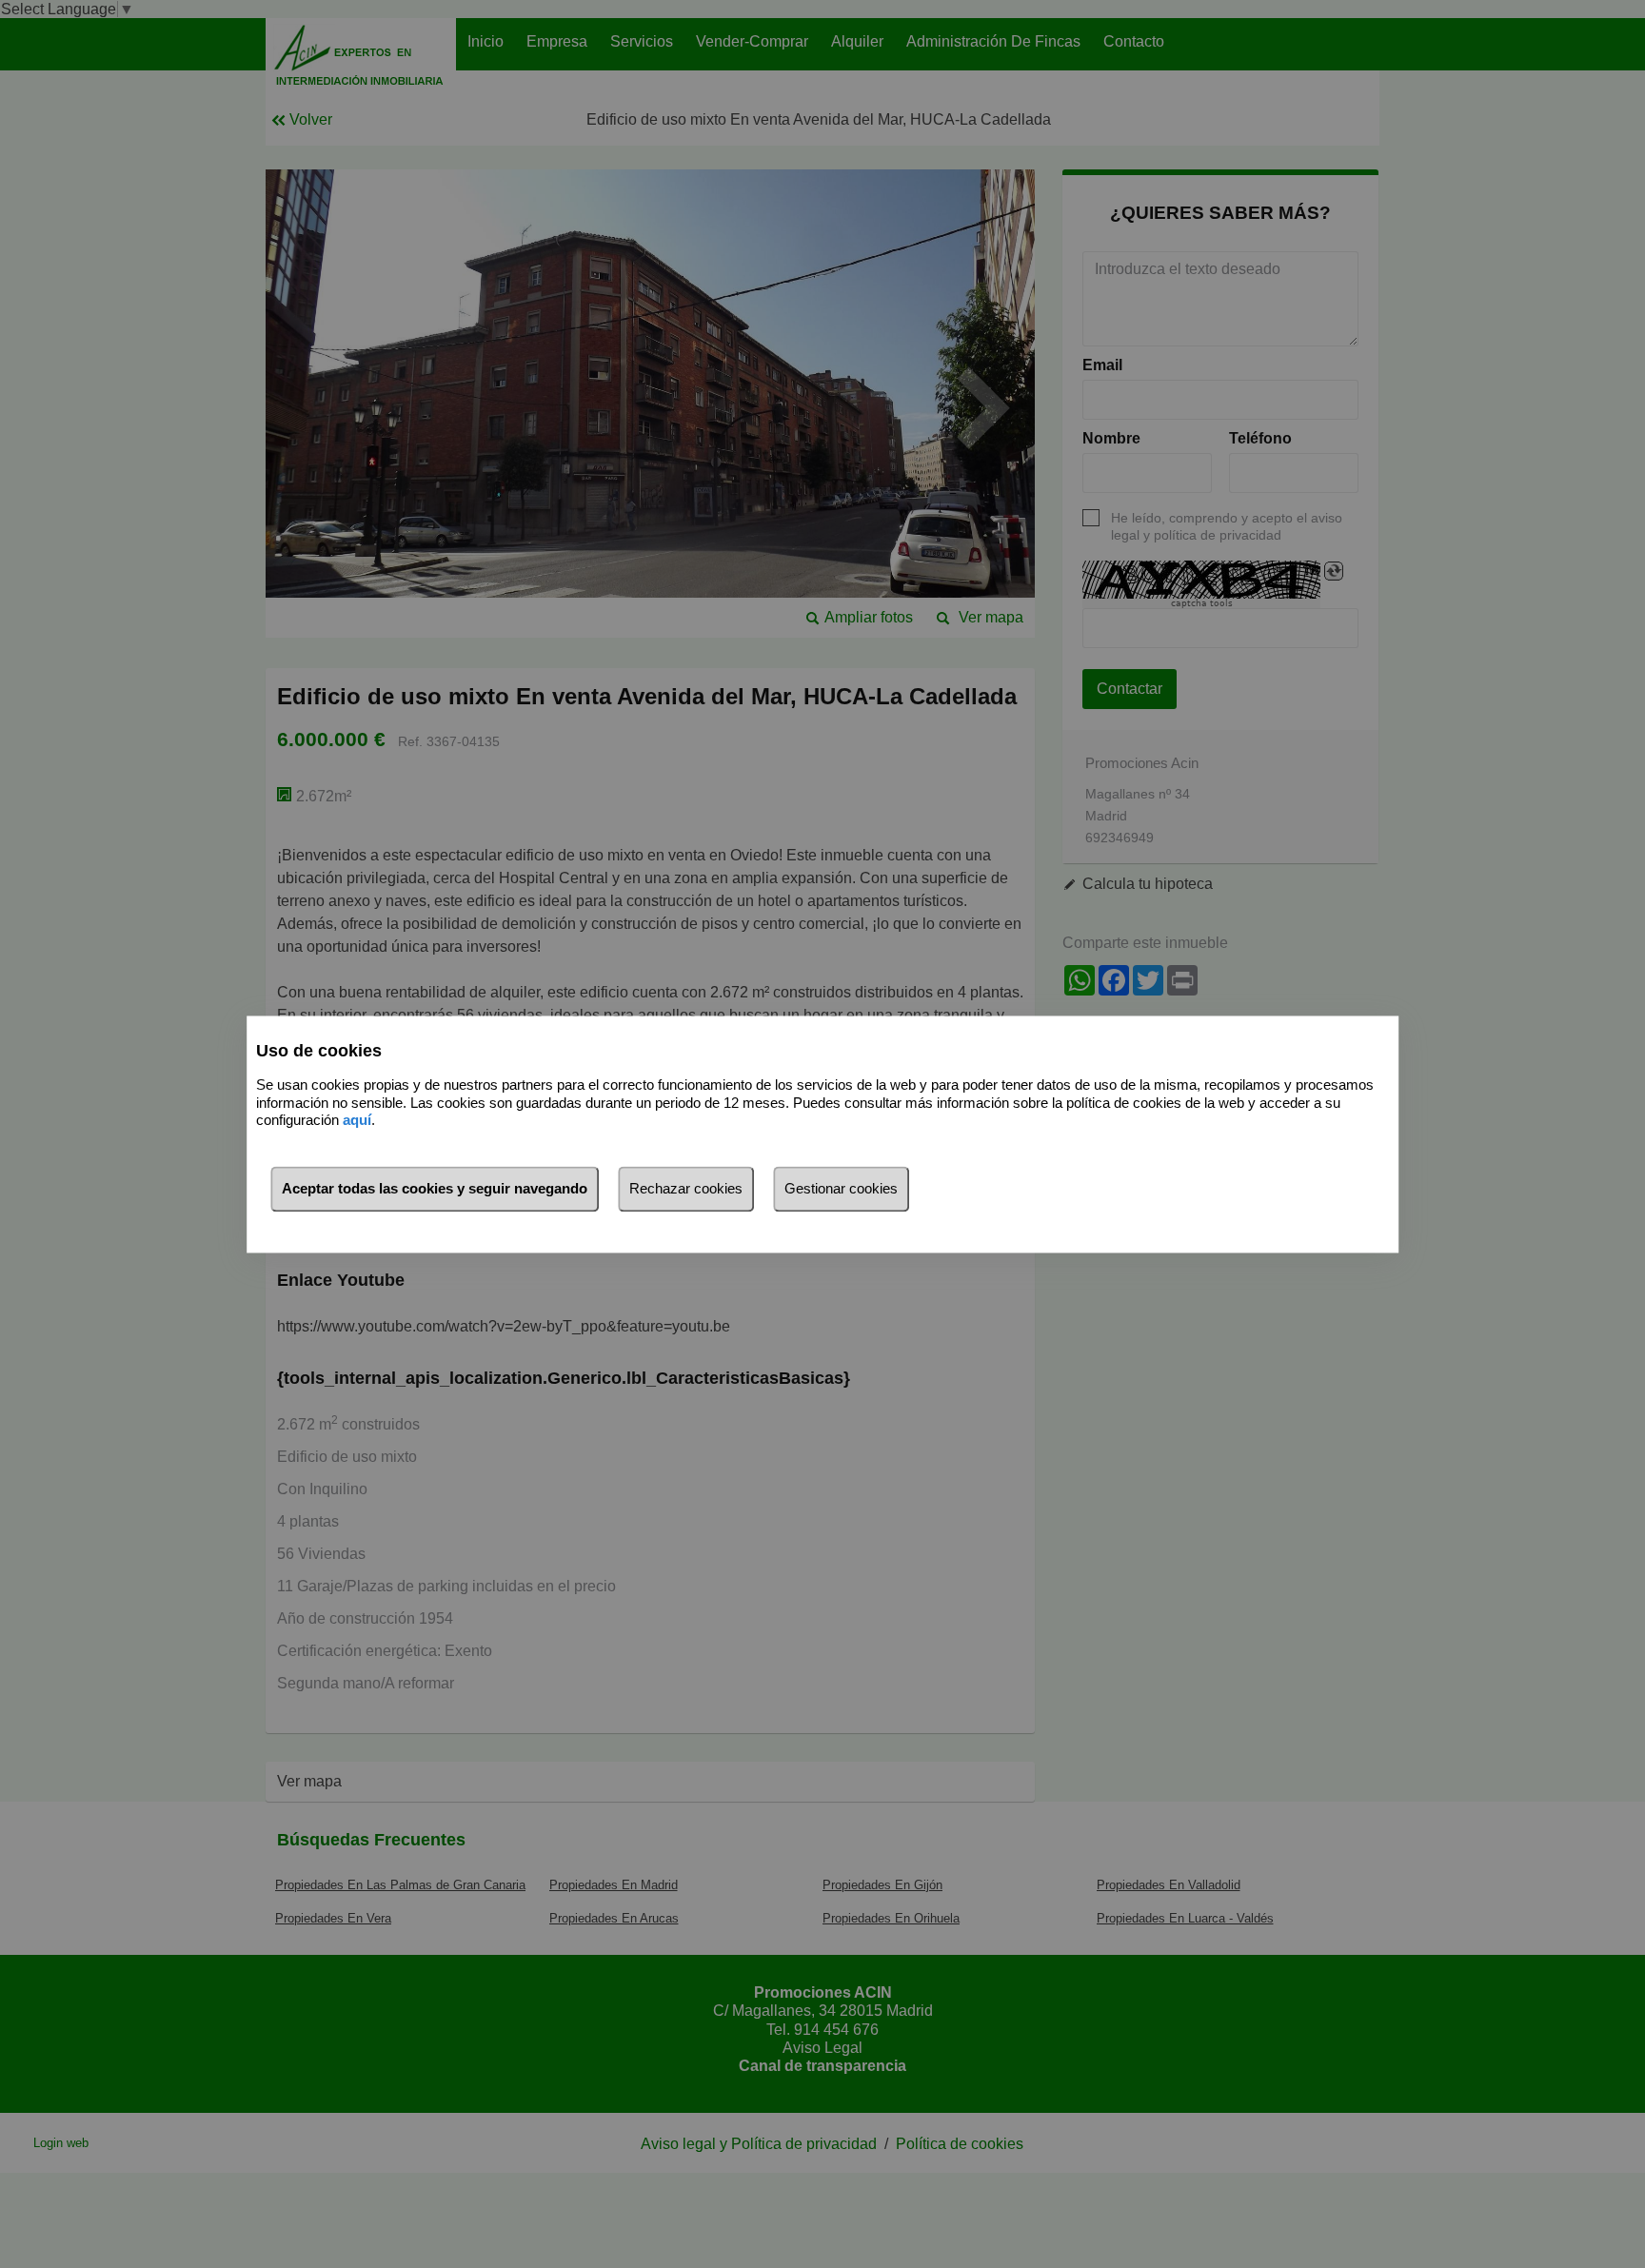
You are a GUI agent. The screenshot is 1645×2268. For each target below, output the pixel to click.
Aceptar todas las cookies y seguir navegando (435, 1188)
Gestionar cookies (841, 1188)
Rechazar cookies (686, 1188)
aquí (357, 1121)
